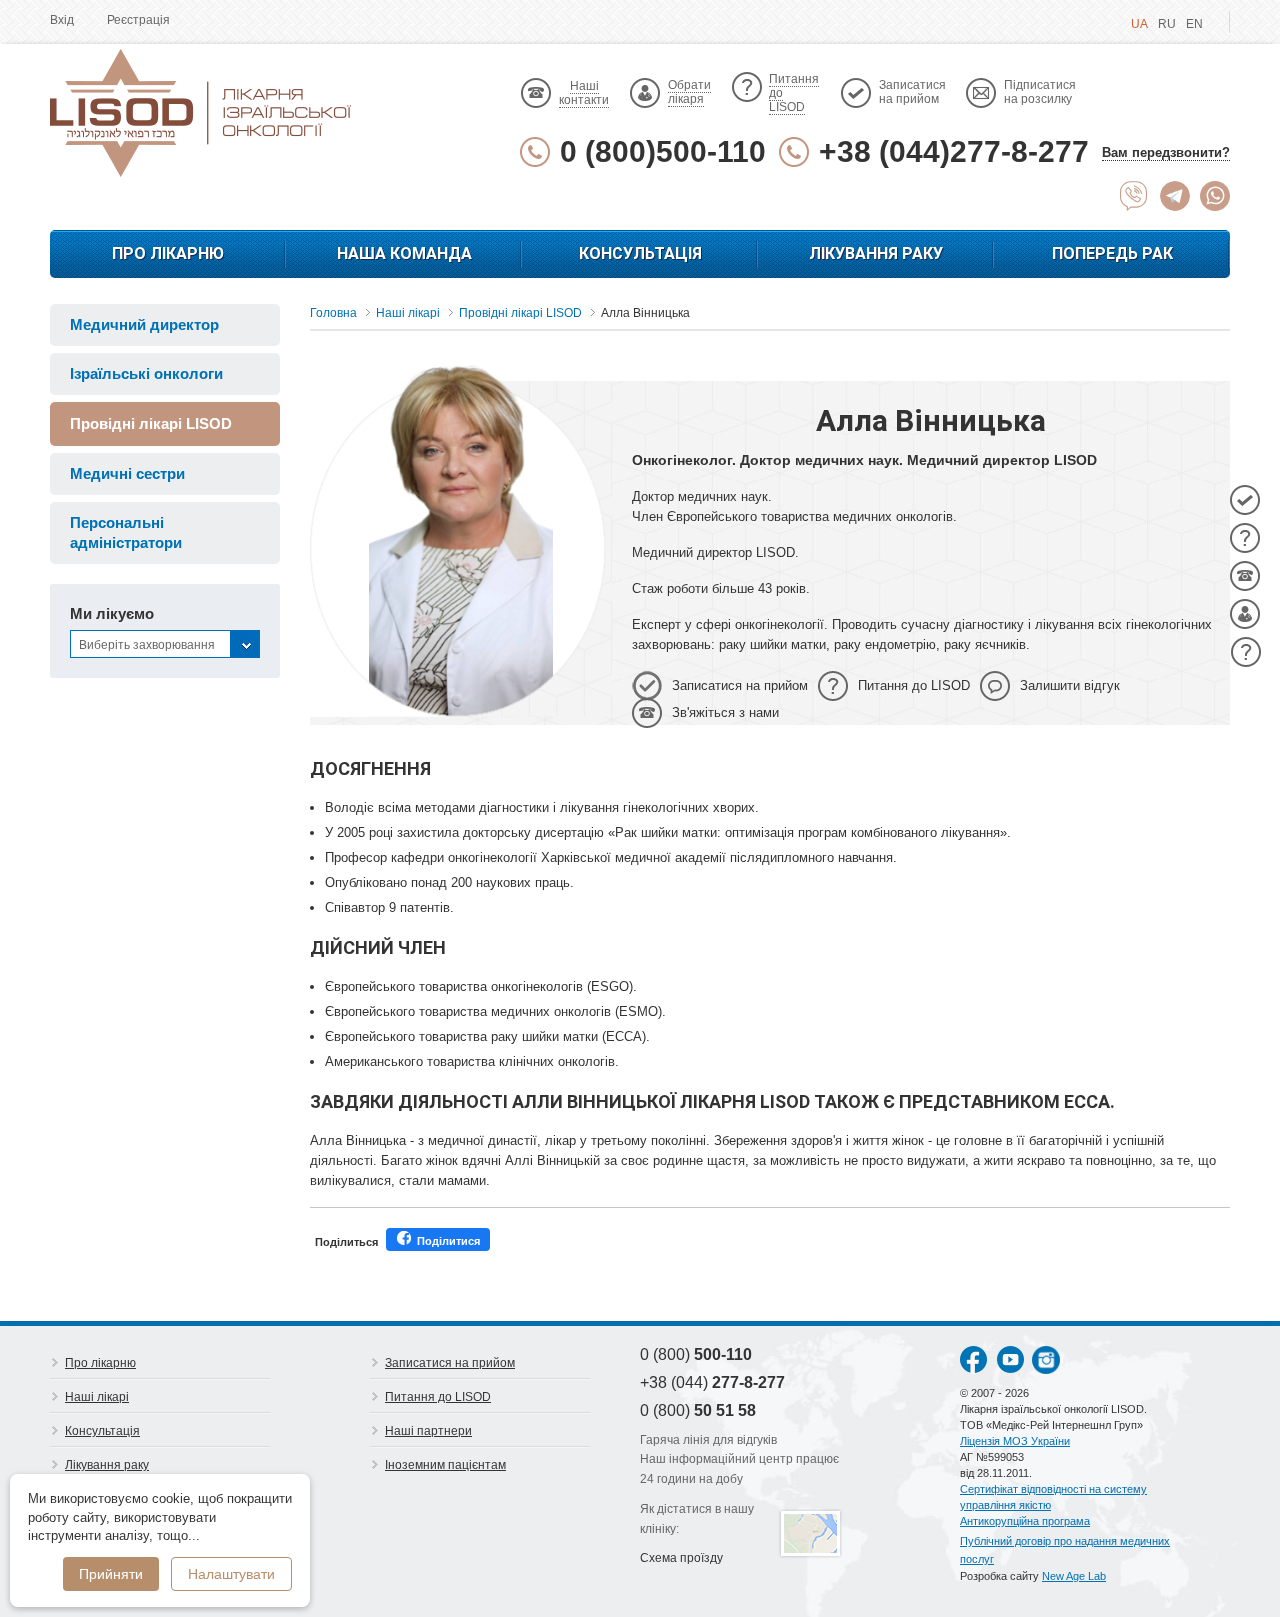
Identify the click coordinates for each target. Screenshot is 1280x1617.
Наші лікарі (97, 1397)
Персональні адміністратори (126, 532)
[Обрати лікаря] (1245, 614)
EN (1194, 24)
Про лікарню (168, 253)
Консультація (640, 253)
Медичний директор (144, 324)
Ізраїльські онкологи (146, 373)
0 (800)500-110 (663, 151)
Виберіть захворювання (147, 645)
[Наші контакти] (1245, 576)
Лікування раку (876, 253)
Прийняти (111, 1574)
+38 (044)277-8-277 (954, 151)
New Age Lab (1074, 1576)
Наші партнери (428, 1431)
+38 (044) (712, 1382)
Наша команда (404, 253)
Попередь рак (1112, 253)
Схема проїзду (681, 1558)
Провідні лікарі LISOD (151, 423)
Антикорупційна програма (1025, 1521)
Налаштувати (231, 1574)
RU (1167, 24)
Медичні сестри (127, 473)
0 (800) (696, 1354)
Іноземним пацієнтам (445, 1465)
